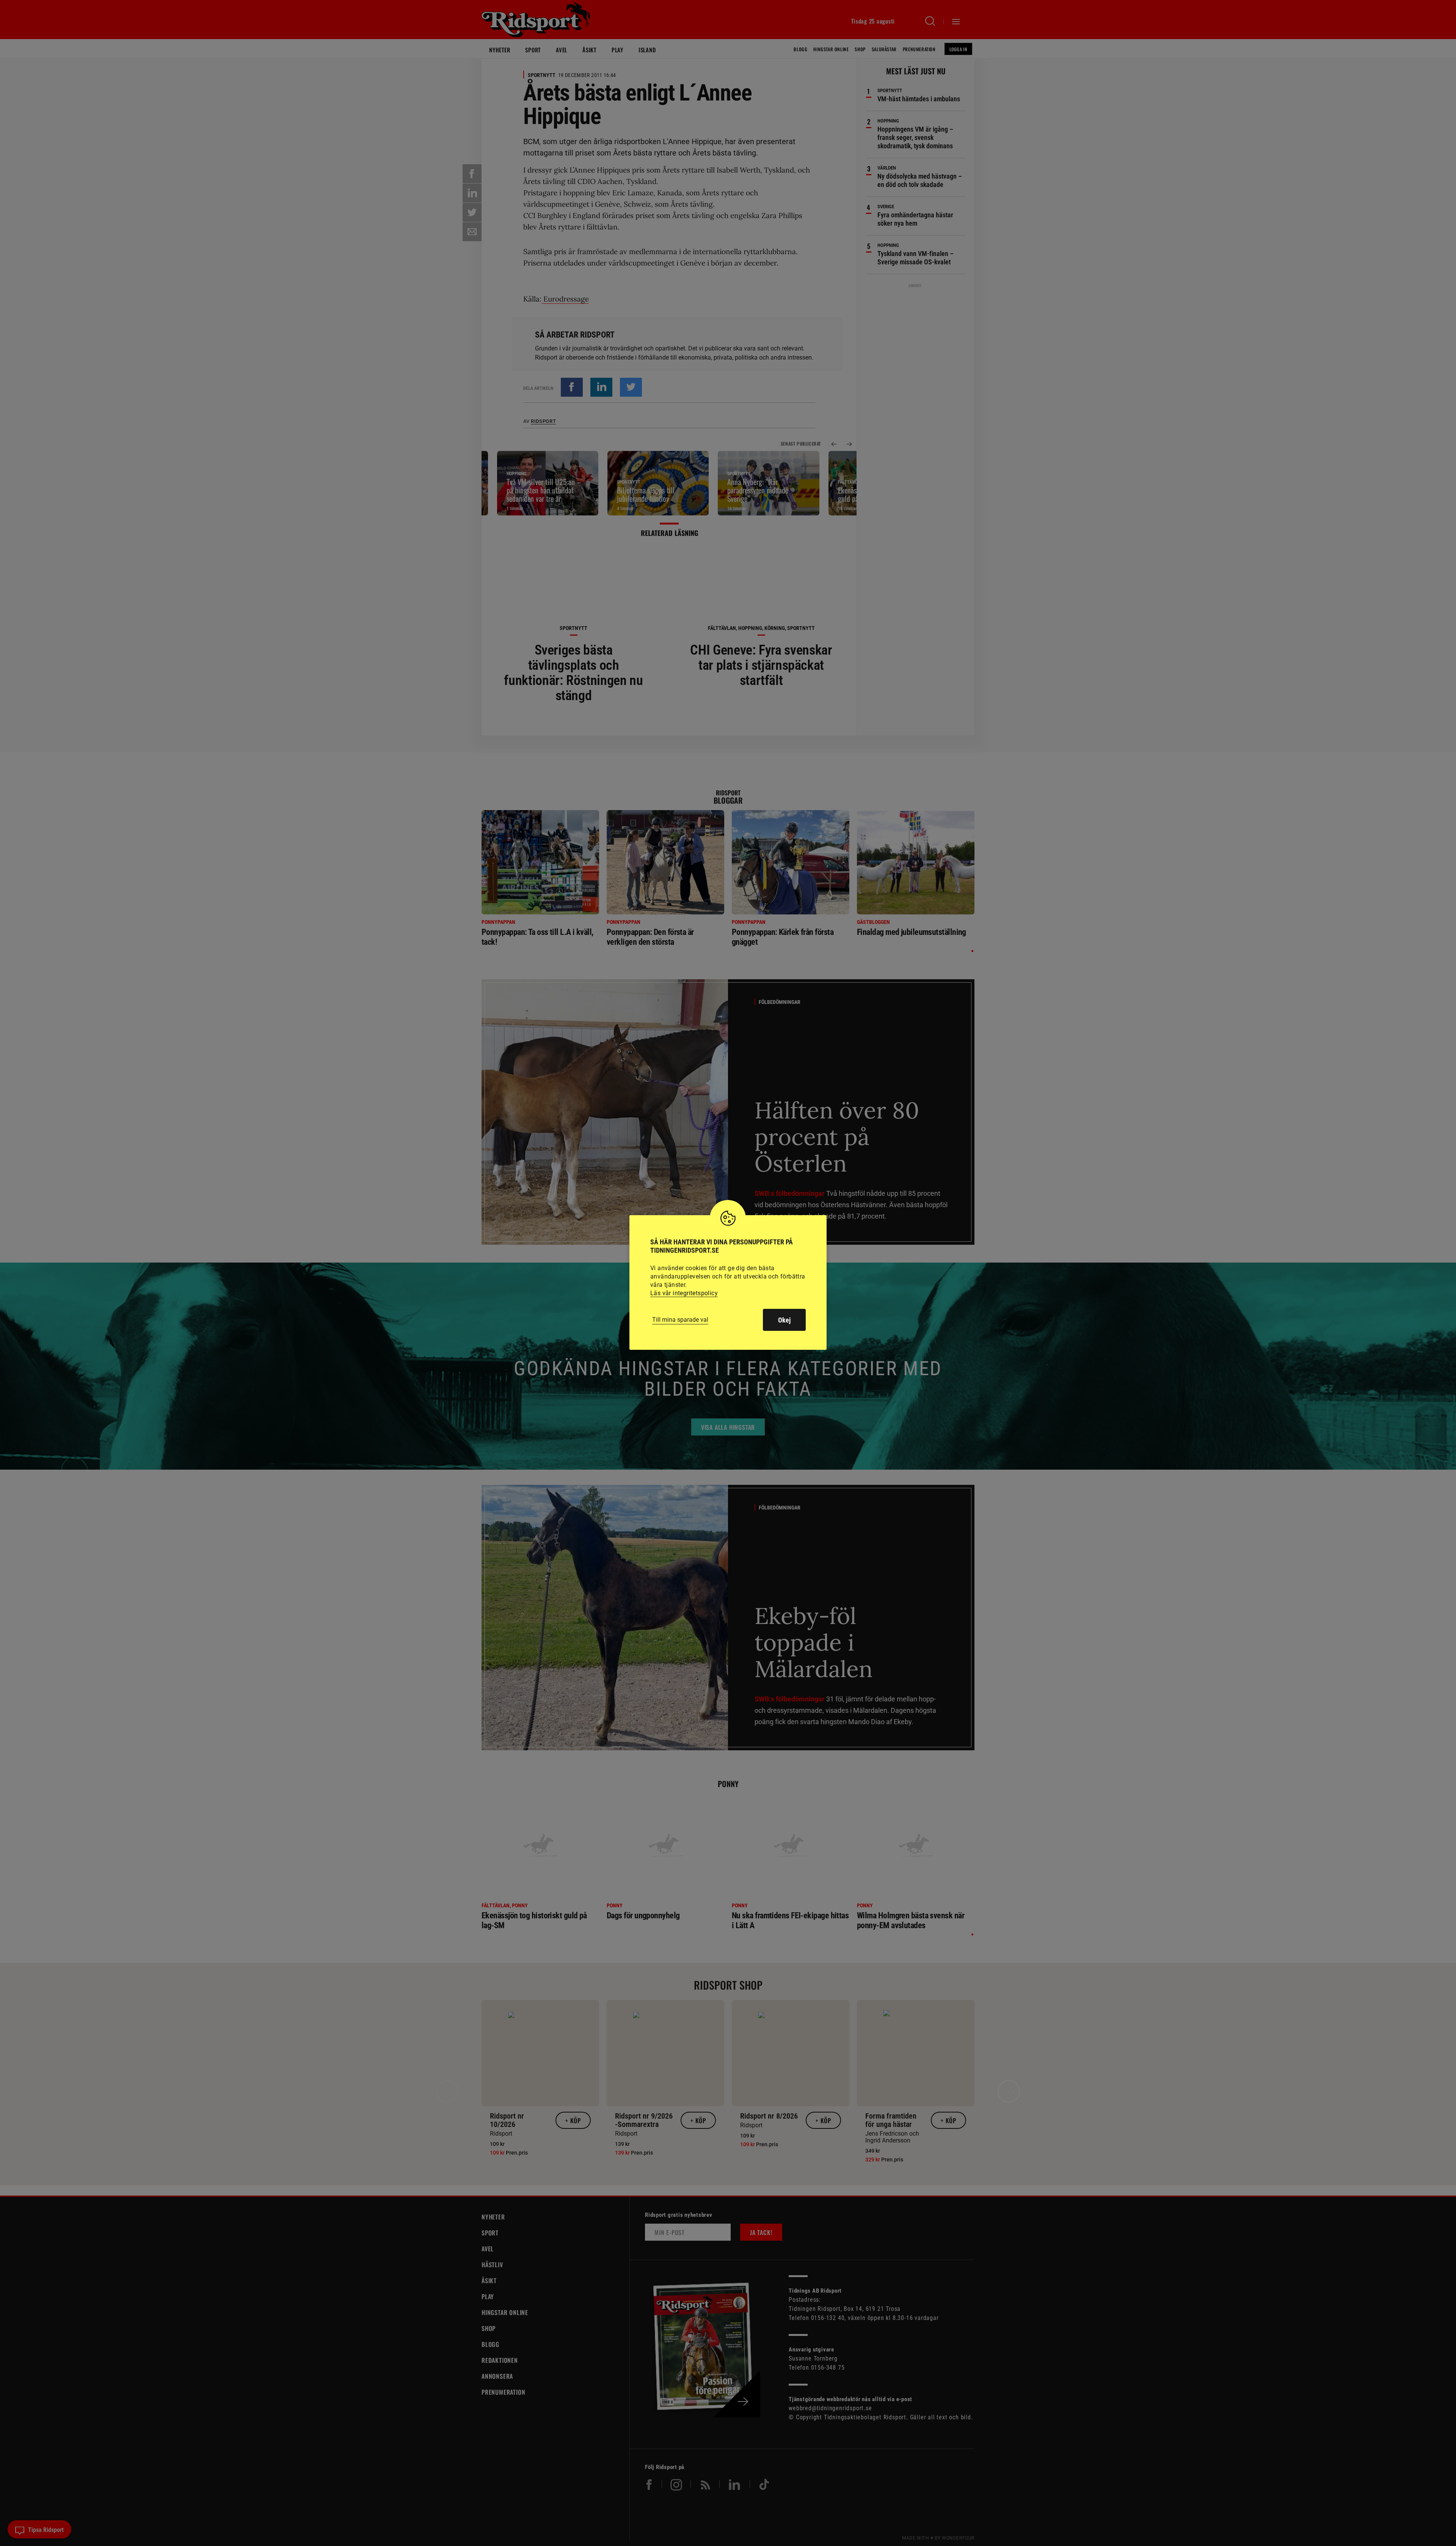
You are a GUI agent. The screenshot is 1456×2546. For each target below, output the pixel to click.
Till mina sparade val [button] (680, 1320)
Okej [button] (784, 1320)
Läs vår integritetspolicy (684, 1293)
